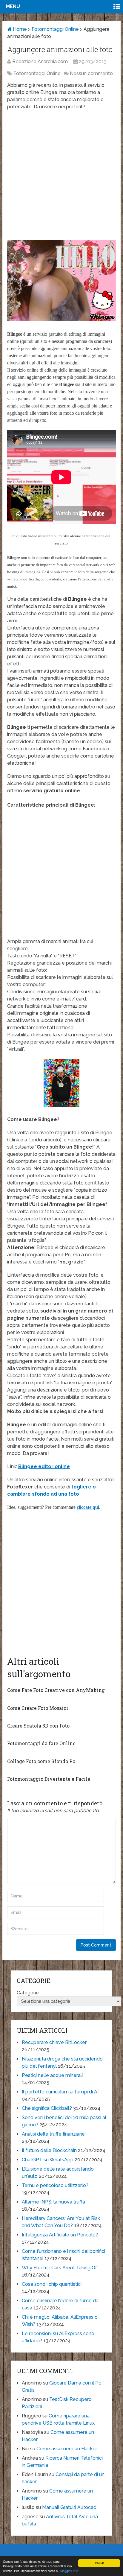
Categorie (28, 1993)
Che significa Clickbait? (47, 2108)
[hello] (61, 320)
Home (19, 29)
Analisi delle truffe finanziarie (53, 2134)
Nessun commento (91, 73)
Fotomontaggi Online (55, 29)
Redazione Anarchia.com (40, 61)
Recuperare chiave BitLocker (54, 2042)
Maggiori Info (69, 2571)
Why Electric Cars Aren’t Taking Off (60, 2268)
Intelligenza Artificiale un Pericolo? (60, 2235)
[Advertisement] (61, 178)
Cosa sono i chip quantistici (52, 2284)
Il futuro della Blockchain (49, 2150)
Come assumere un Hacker (67, 2449)
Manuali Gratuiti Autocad (69, 2507)
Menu (13, 6)
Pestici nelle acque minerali (52, 2075)
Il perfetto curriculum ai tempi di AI (60, 2092)
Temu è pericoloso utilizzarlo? (55, 2185)
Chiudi (99, 2563)
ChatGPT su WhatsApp (48, 2160)
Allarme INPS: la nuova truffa (53, 2202)
